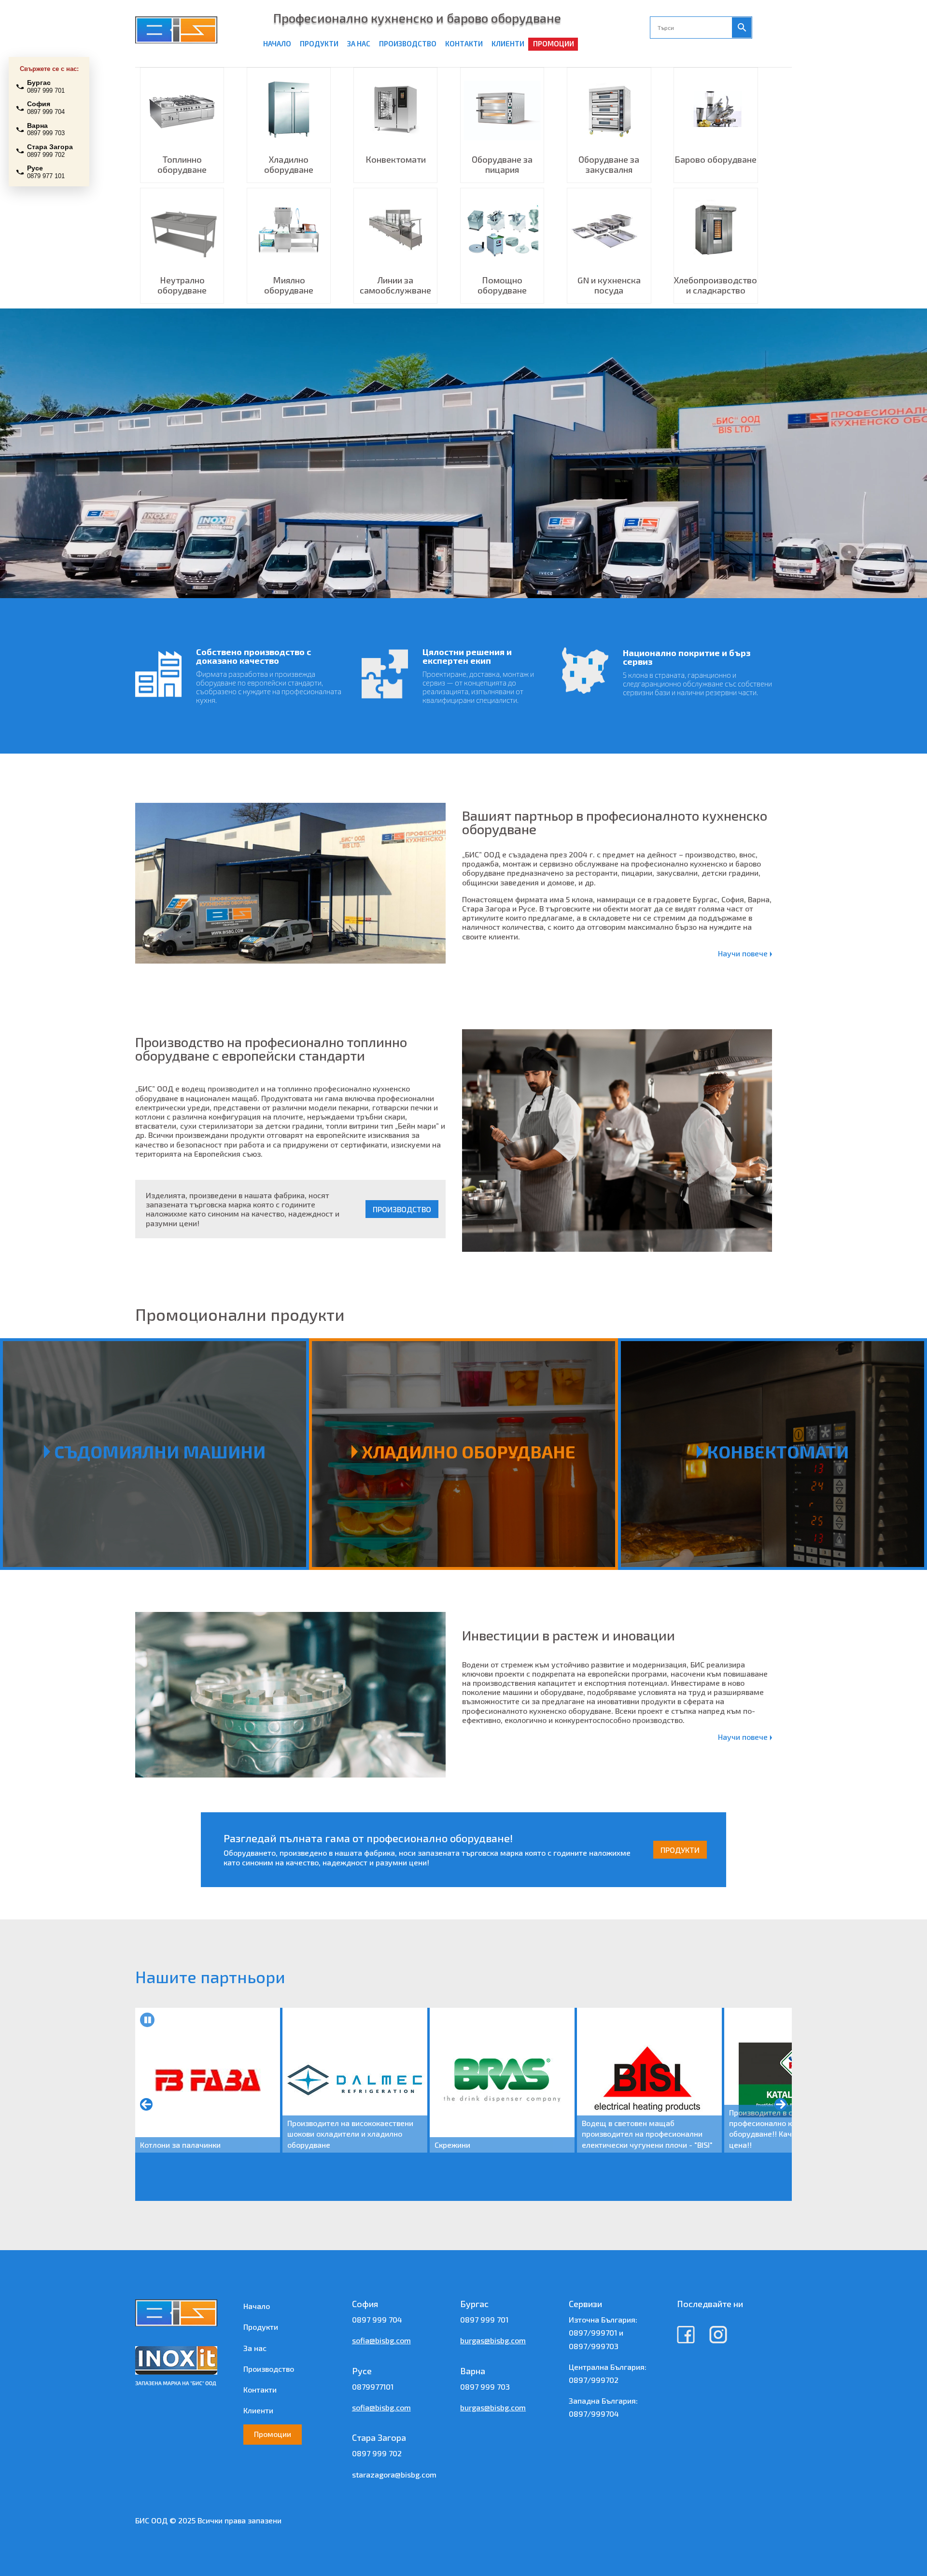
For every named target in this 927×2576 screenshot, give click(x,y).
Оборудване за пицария (502, 164)
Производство (269, 2369)
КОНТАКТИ (464, 43)
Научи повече (744, 953)
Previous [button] (146, 2104)
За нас (255, 2348)
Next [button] (781, 2104)
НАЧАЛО (277, 43)
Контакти (260, 2389)
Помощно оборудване (502, 285)
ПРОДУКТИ (319, 43)
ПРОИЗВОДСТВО (408, 43)
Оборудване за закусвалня (609, 164)
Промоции (273, 2434)
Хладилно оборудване (289, 164)
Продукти (261, 2327)
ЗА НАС (359, 43)
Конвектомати (396, 159)
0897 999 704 (377, 2319)
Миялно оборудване (289, 285)
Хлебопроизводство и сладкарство (716, 285)
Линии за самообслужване (395, 285)
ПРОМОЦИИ (554, 43)
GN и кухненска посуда (609, 285)
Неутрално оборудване (182, 285)
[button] (147, 2020)
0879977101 (373, 2387)
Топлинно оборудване (182, 164)
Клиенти (258, 2410)
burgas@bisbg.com (493, 2340)
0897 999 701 (484, 2319)
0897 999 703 (485, 2387)
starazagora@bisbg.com (394, 2474)
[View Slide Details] (208, 2080)
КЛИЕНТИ (508, 43)
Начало (257, 2306)
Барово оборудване (716, 159)
